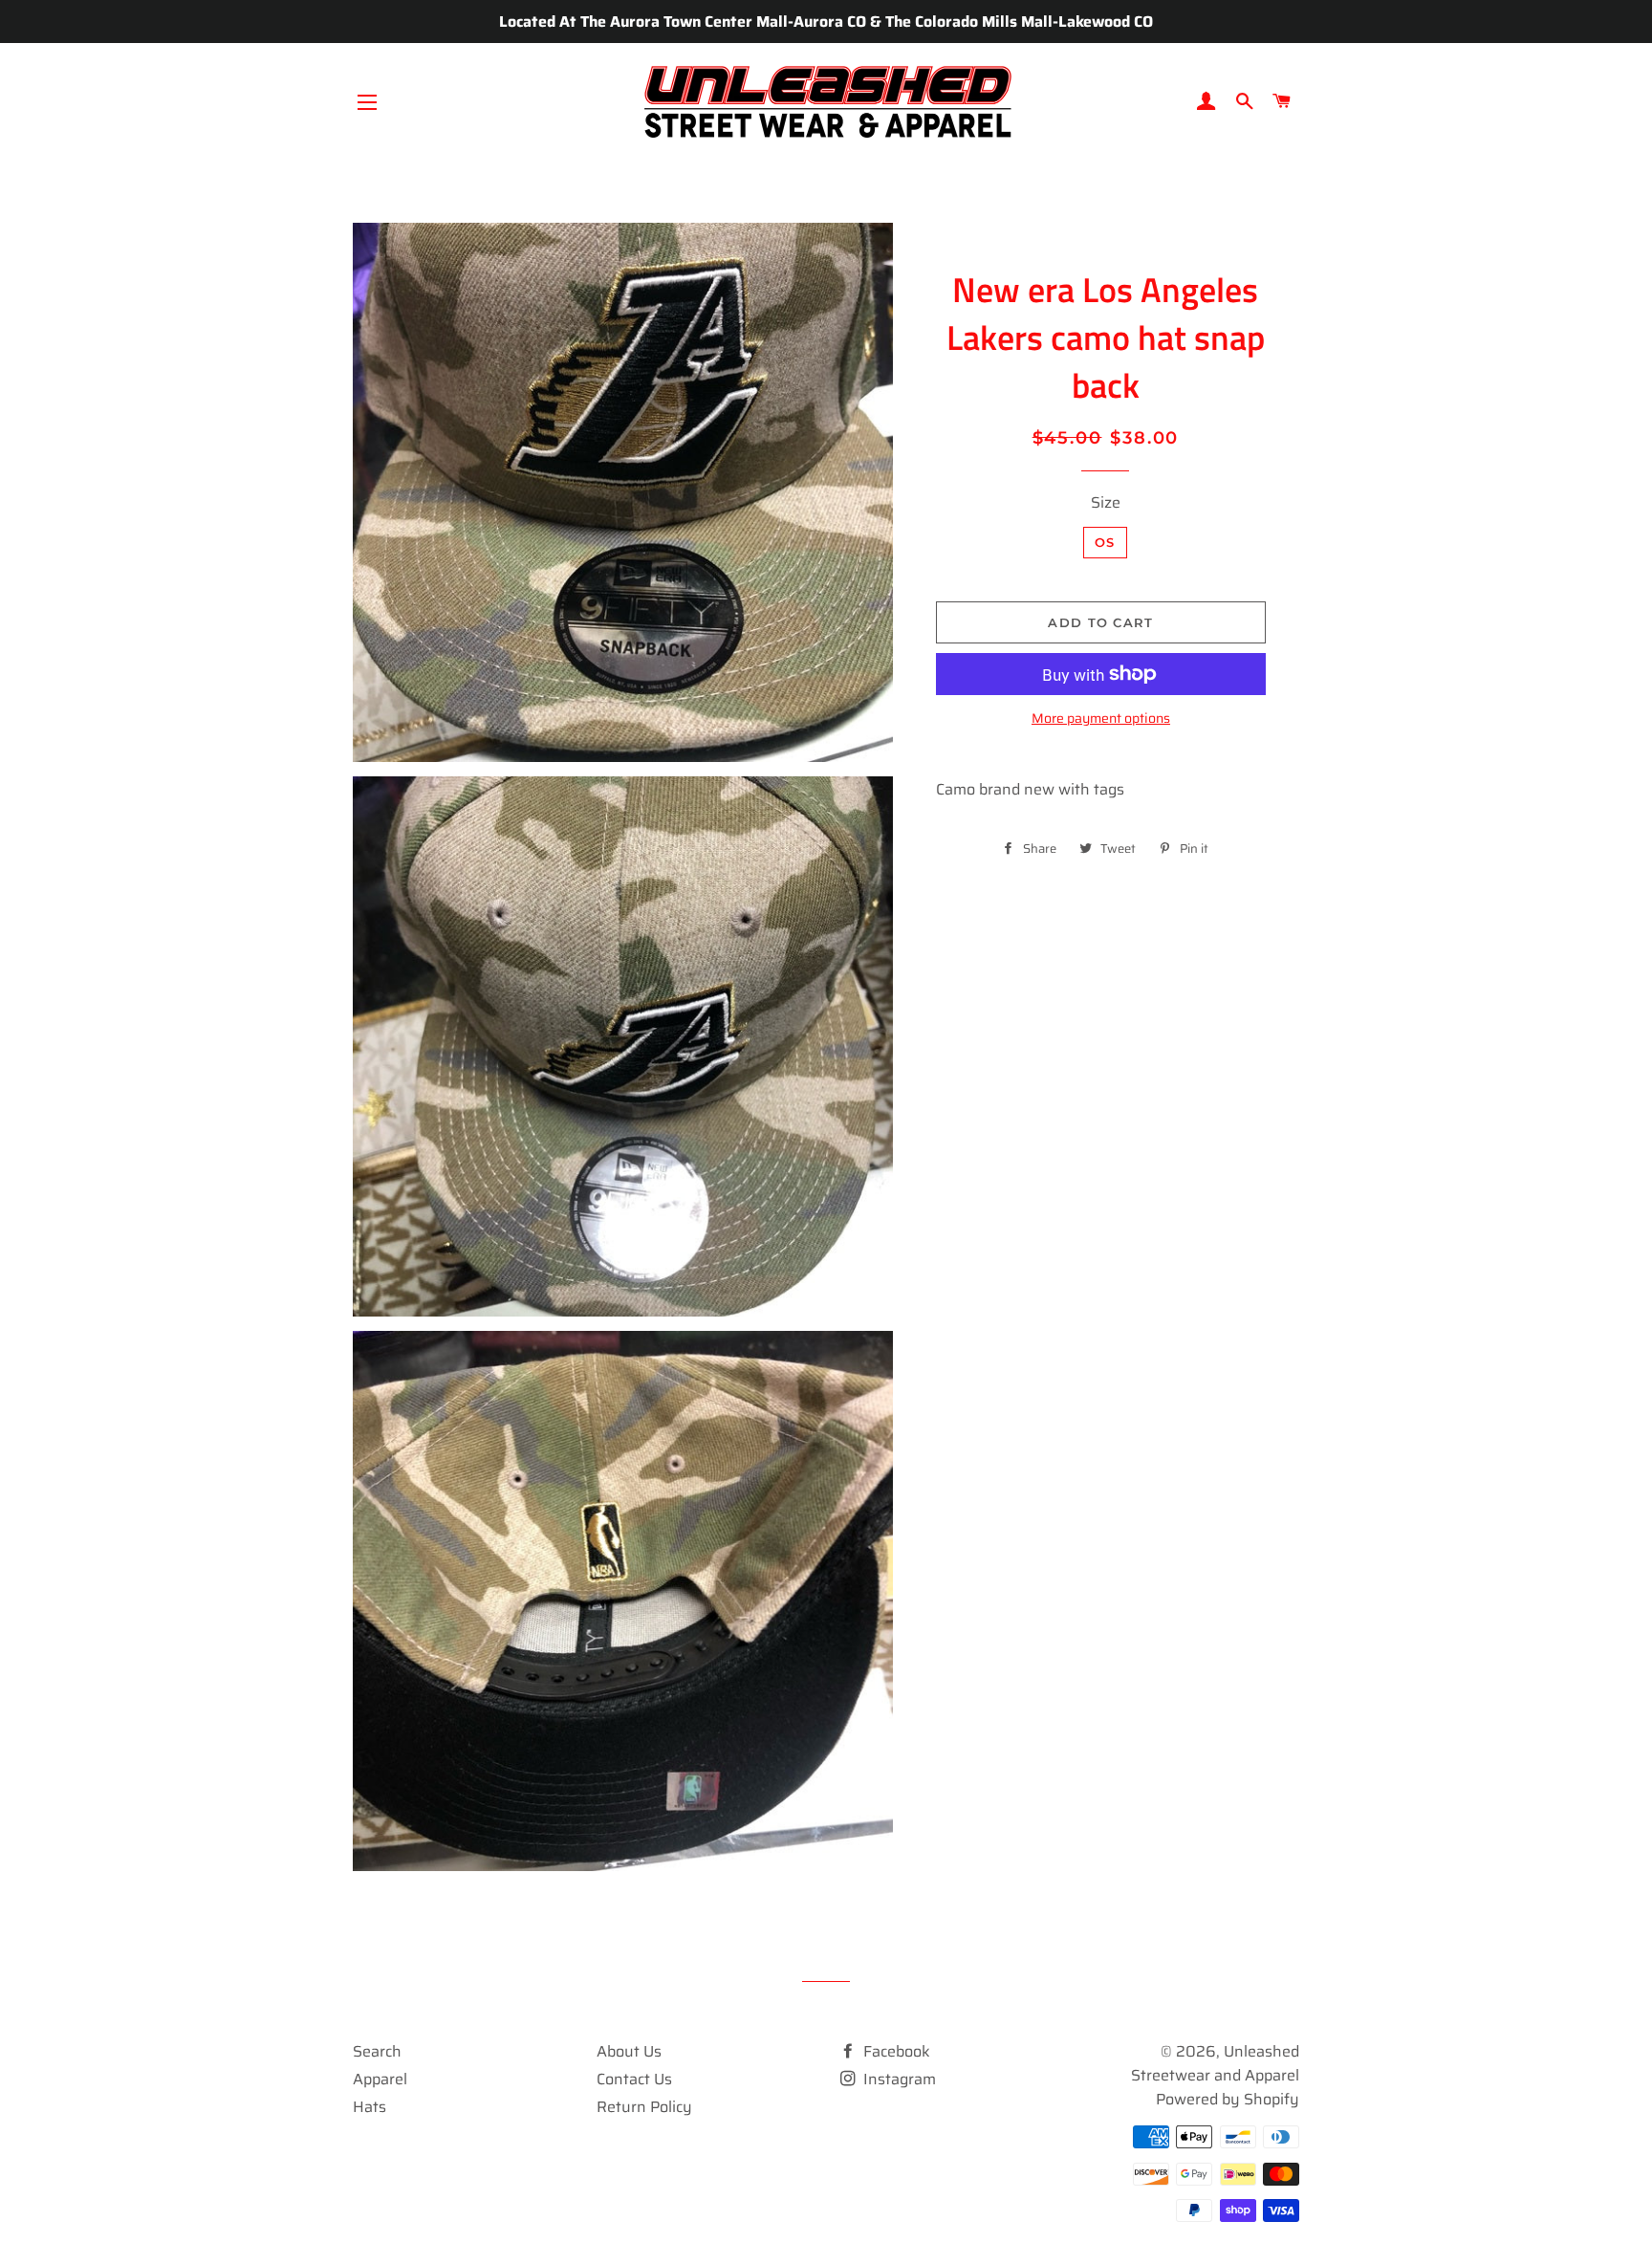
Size (1106, 502)
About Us (629, 2051)
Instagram (898, 2079)
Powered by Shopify (1228, 2099)
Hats (370, 2107)
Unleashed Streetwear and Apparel (1215, 2063)
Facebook (895, 2051)
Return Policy (644, 2107)
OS (1105, 542)
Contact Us (634, 2079)
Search (377, 2051)
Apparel (380, 2079)
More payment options (1101, 719)
